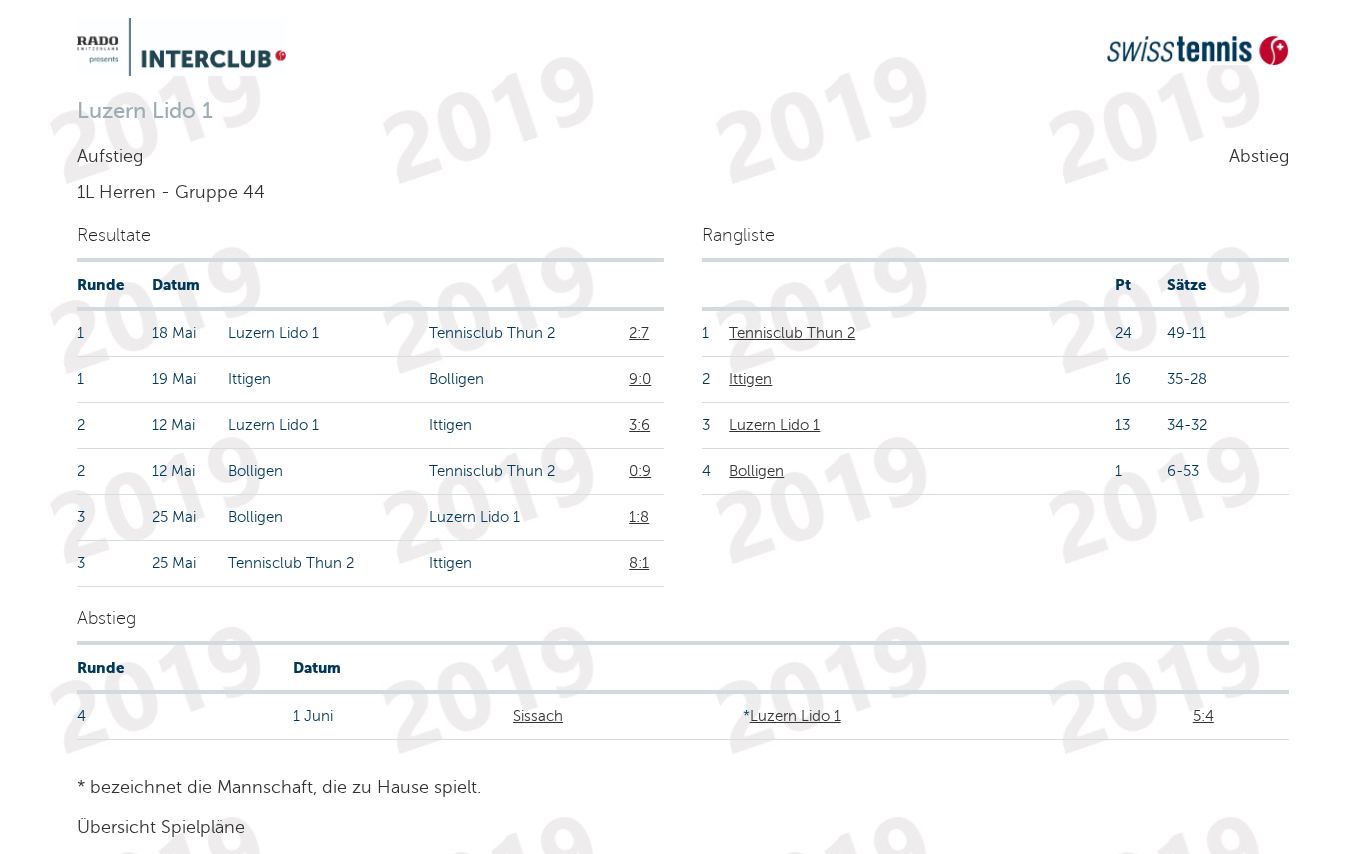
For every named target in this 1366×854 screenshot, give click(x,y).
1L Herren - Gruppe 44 (171, 192)
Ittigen (750, 379)
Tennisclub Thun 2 (792, 333)
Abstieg (1259, 156)
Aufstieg (110, 156)
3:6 (639, 425)
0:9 (640, 471)
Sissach (538, 716)
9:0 (640, 379)
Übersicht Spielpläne (161, 827)
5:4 (1203, 716)
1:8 (639, 517)
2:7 (639, 333)
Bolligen (756, 471)
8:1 (639, 563)
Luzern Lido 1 (774, 425)
